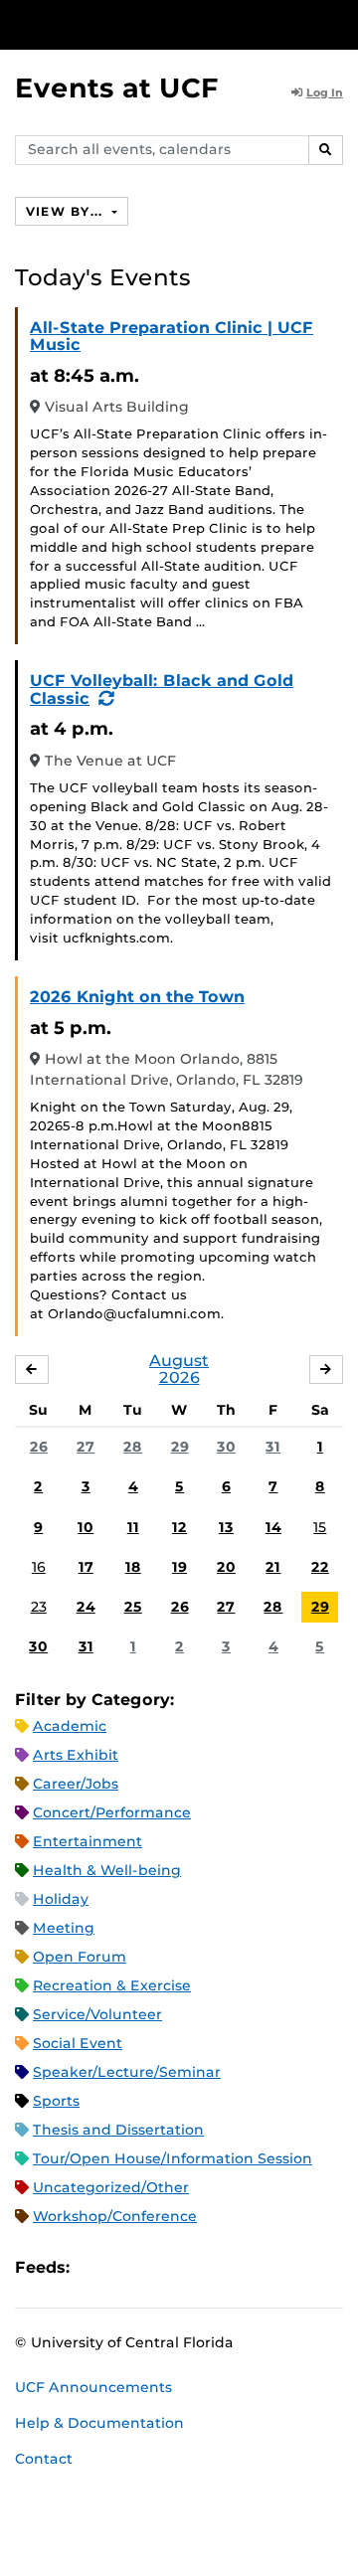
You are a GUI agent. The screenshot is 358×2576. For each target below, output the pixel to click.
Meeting (64, 1928)
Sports (56, 2101)
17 (86, 1567)
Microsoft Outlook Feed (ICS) (129, 2267)
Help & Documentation (99, 2423)
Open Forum (80, 1957)
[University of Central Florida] (151, 24)
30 (226, 1447)
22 (320, 1567)
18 (133, 1567)
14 (273, 1527)
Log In (325, 92)
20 (226, 1567)
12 (179, 1527)
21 (273, 1567)
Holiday (61, 1899)
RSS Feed (163, 2267)
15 (320, 1527)
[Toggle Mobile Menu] (338, 23)
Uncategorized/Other (111, 2187)
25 (133, 1607)
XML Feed (197, 2267)
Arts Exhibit (76, 1755)
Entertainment (88, 1841)
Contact (44, 2459)
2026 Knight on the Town (137, 997)
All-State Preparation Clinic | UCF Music (172, 337)
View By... (67, 211)
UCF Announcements (93, 2387)
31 (273, 1447)
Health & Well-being (107, 1870)
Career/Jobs (76, 1784)
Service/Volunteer (97, 2014)
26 (39, 1447)
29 (180, 1447)
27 (86, 1447)
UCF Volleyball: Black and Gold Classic (162, 689)
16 (39, 1567)
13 (226, 1527)
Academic (70, 1726)
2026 (179, 1377)
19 (179, 1567)
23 (39, 1607)
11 (133, 1527)
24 (86, 1607)
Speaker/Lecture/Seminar (127, 2072)
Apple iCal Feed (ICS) (95, 2267)
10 (86, 1527)
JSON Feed (231, 2267)
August (179, 1361)
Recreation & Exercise (112, 1985)
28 (133, 1447)
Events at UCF (117, 88)
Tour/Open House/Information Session (173, 2158)
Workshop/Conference (115, 2216)
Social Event (78, 2043)
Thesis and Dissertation (118, 2130)
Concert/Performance (112, 1812)
